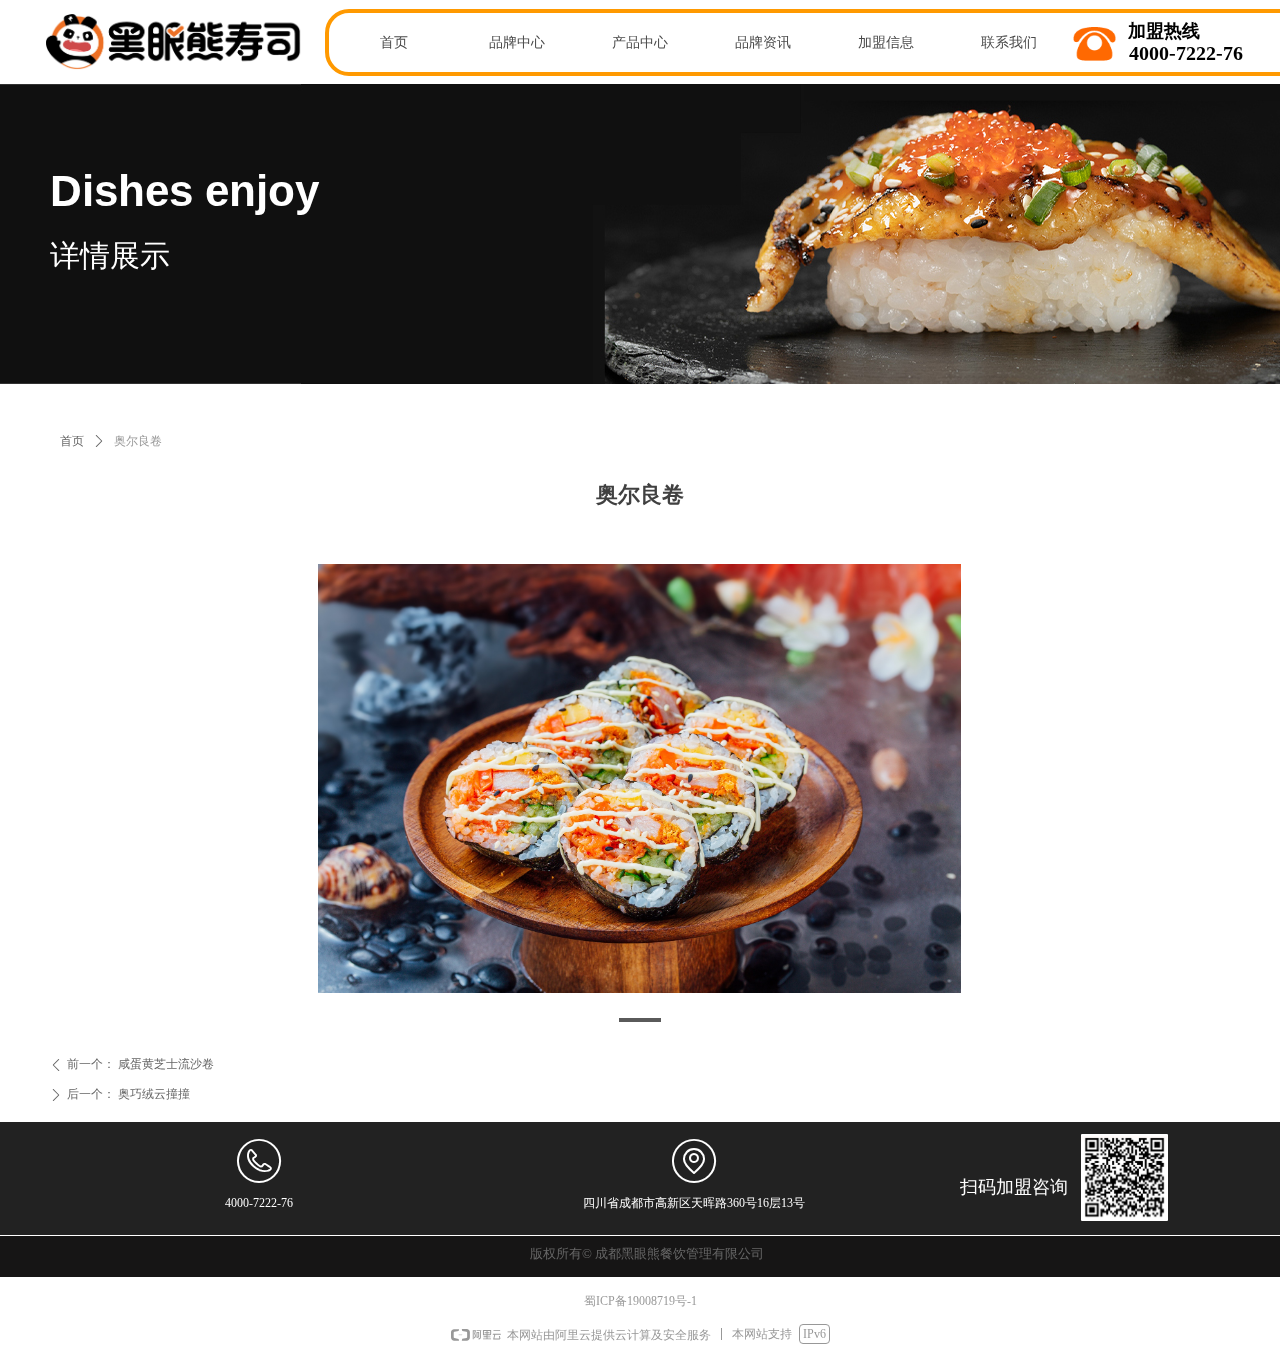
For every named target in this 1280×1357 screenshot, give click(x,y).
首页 (72, 441)
